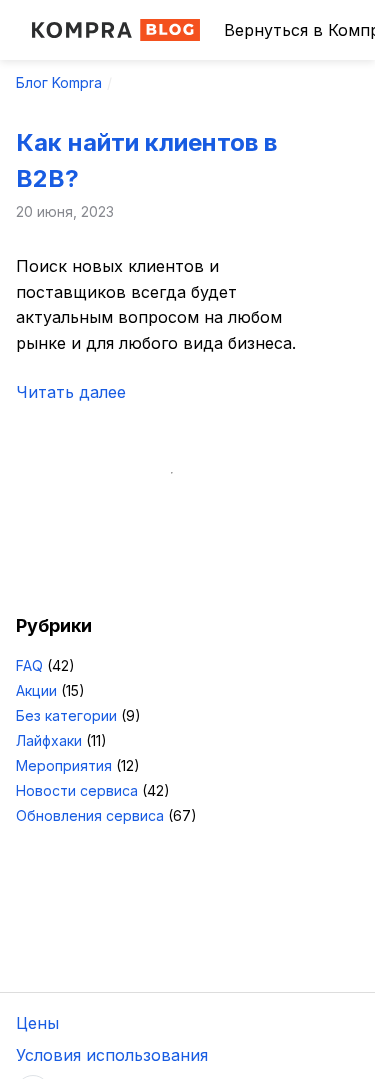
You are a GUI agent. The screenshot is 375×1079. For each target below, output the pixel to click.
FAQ (29, 665)
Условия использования (112, 1055)
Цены (37, 1023)
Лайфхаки (49, 740)
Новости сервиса (77, 790)
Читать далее (71, 392)
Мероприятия (64, 765)
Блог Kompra (59, 82)
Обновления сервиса (90, 815)
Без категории (66, 715)
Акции (36, 690)
